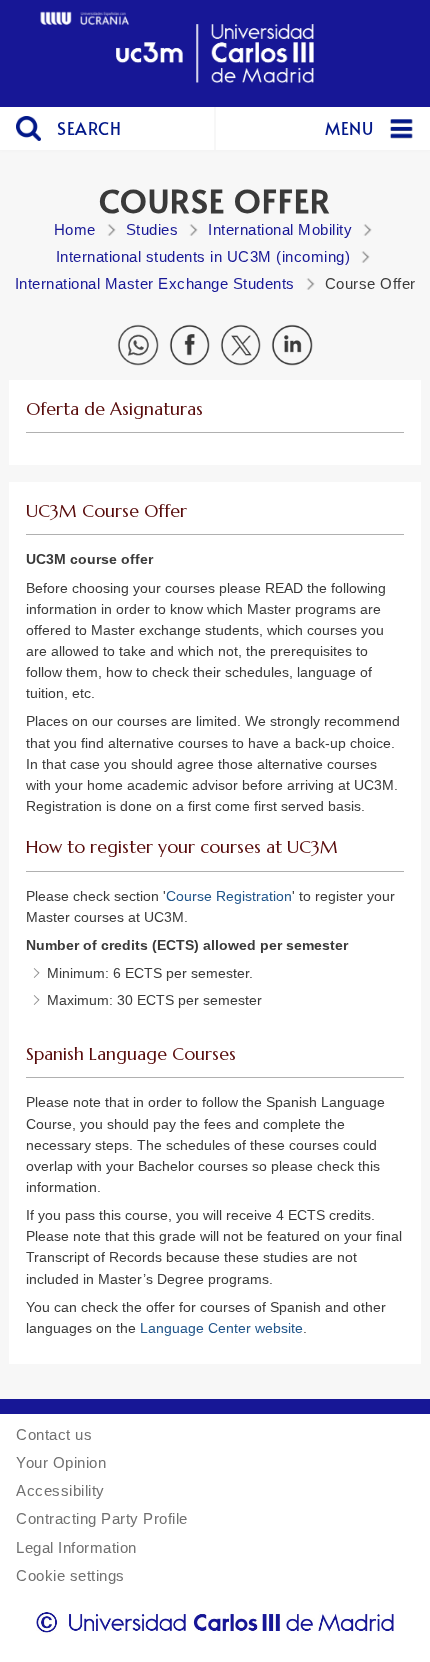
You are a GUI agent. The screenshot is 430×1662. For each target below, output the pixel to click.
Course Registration (229, 896)
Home (75, 229)
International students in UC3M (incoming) (203, 256)
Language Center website (221, 1328)
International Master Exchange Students (155, 283)
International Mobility (280, 229)
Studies (152, 229)
